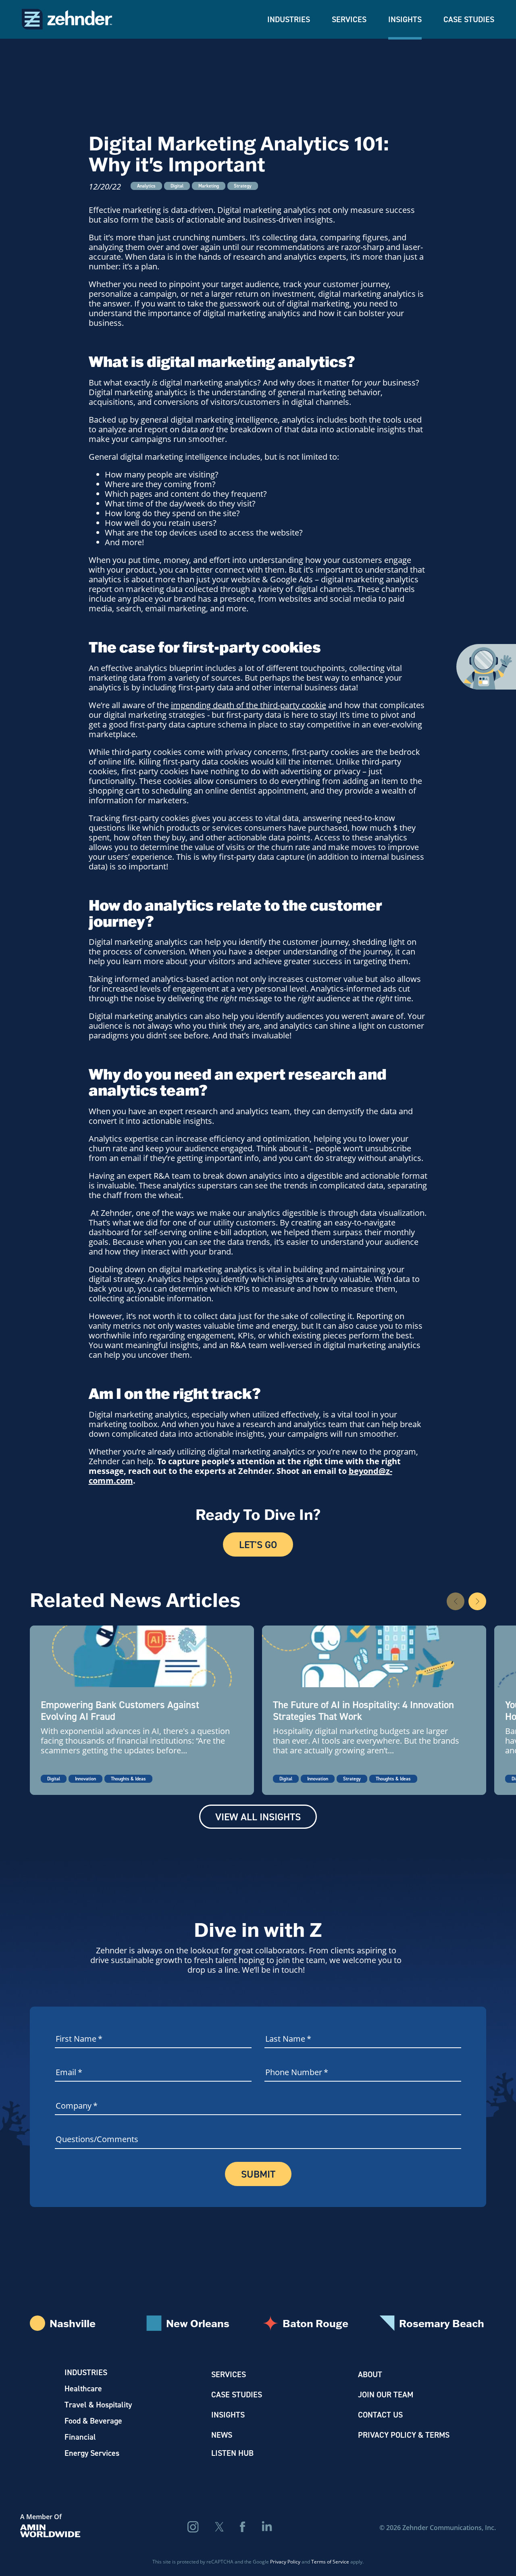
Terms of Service (330, 2561)
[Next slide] (477, 1601)
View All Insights (258, 1817)
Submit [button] (258, 2174)
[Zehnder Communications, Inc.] (67, 19)
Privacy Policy (285, 2561)
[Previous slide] (456, 1601)
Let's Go (258, 1544)
